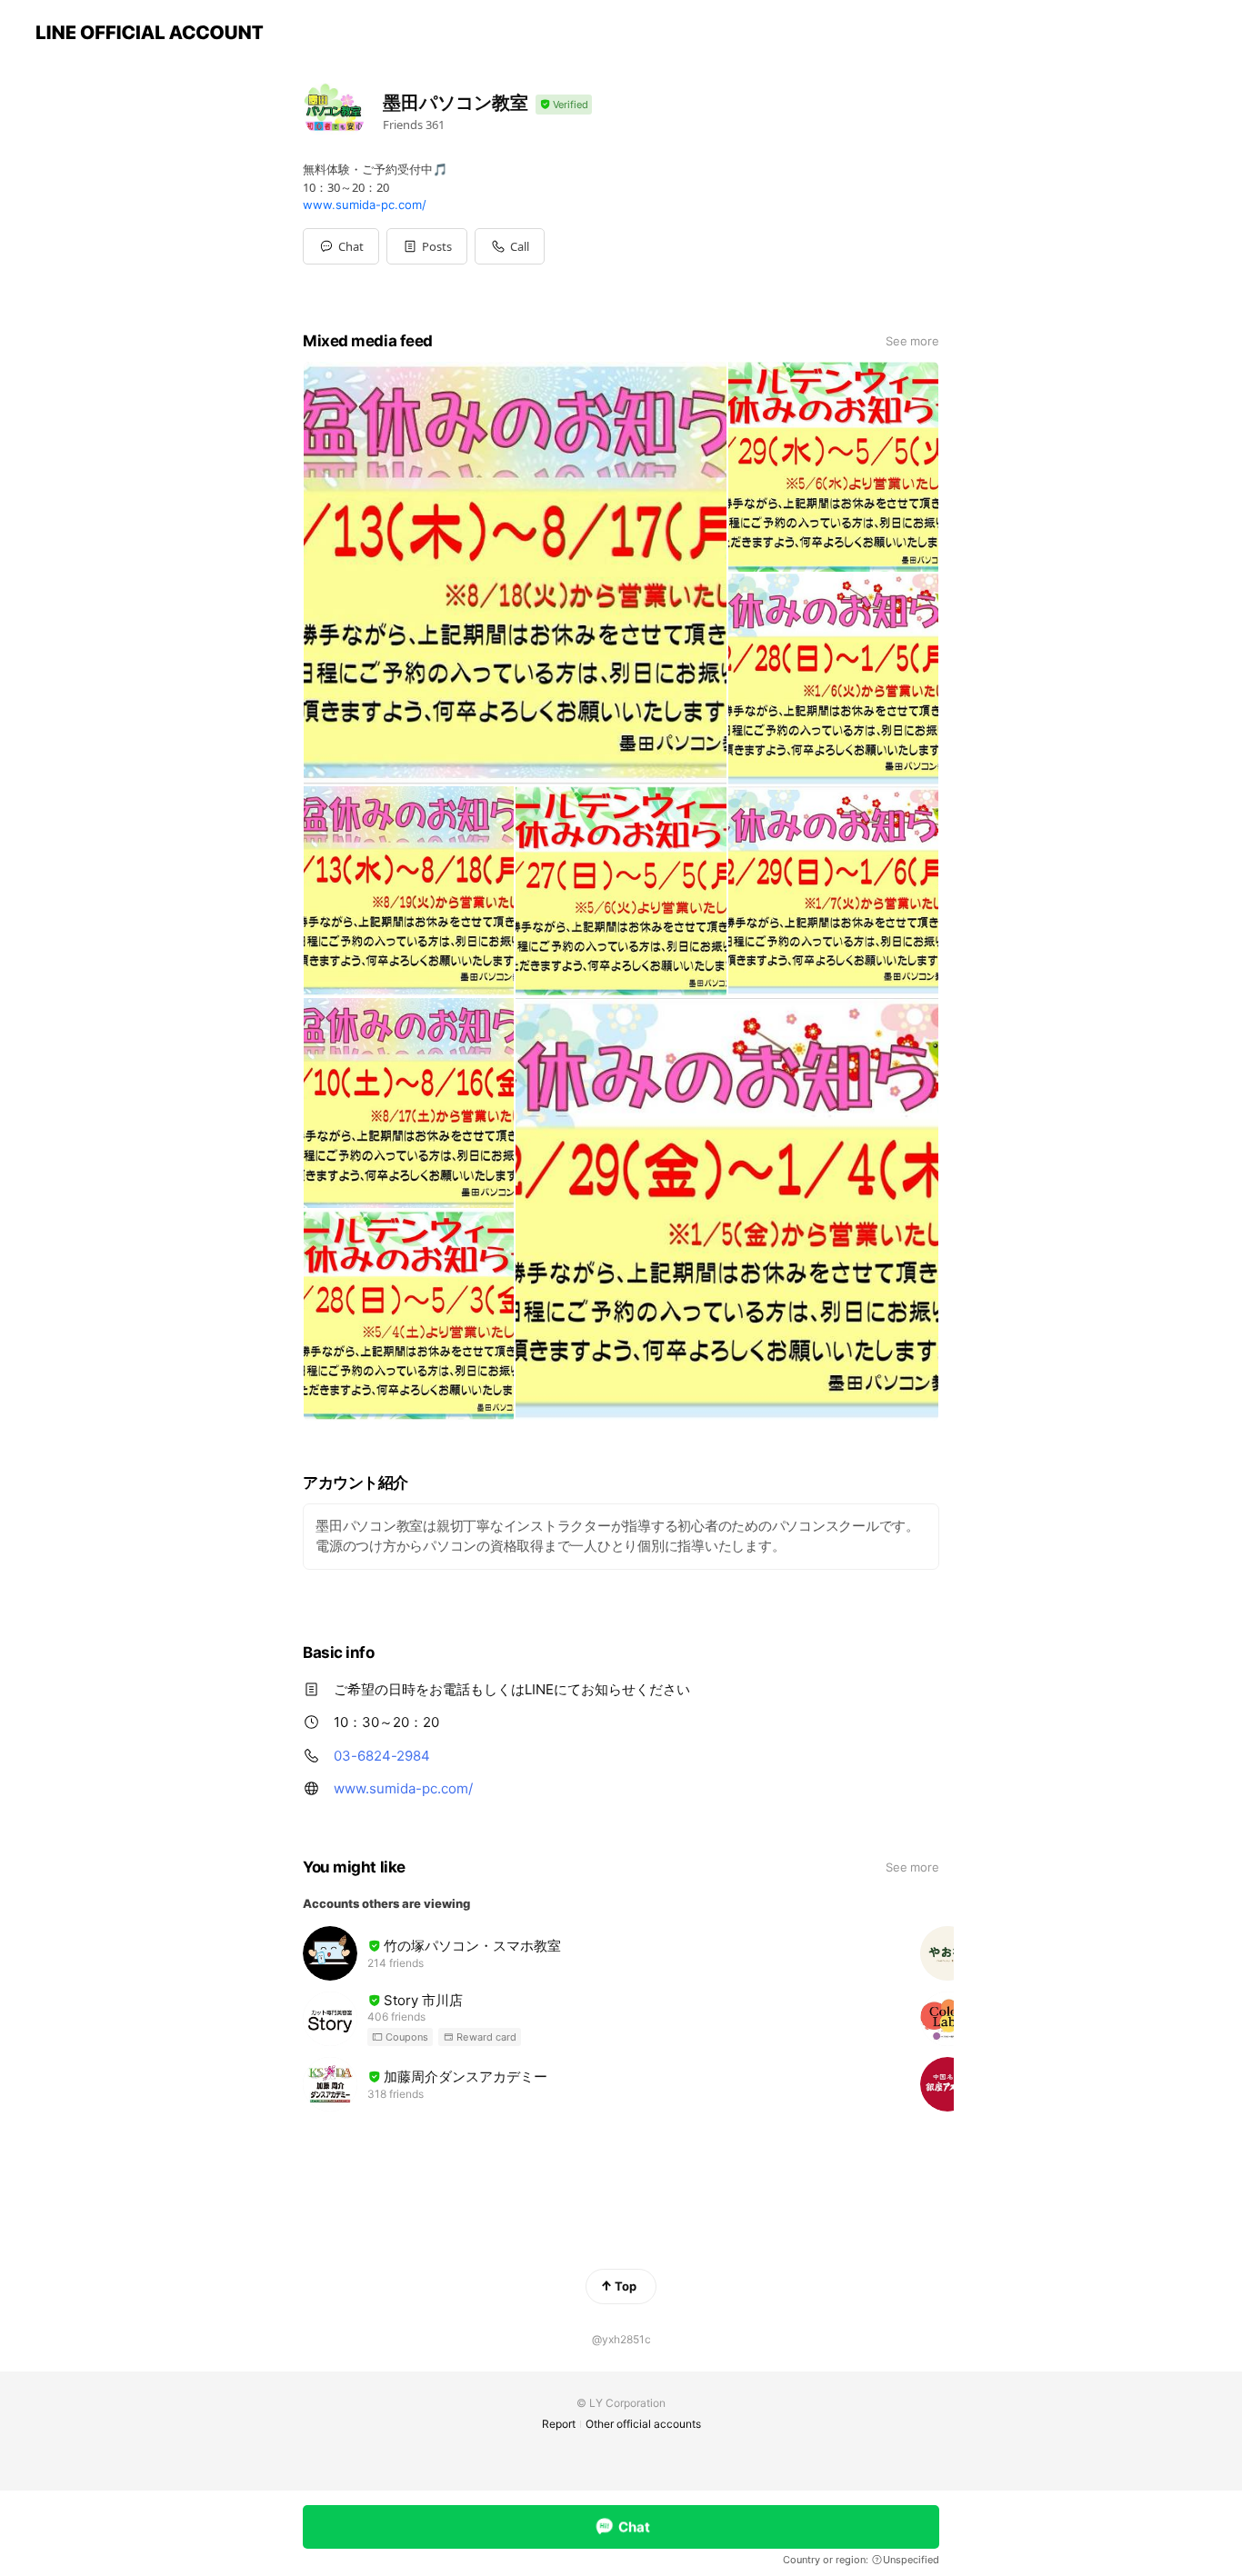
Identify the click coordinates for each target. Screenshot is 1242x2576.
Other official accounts (643, 2424)
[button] (427, 246)
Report (559, 2424)
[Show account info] (564, 105)
